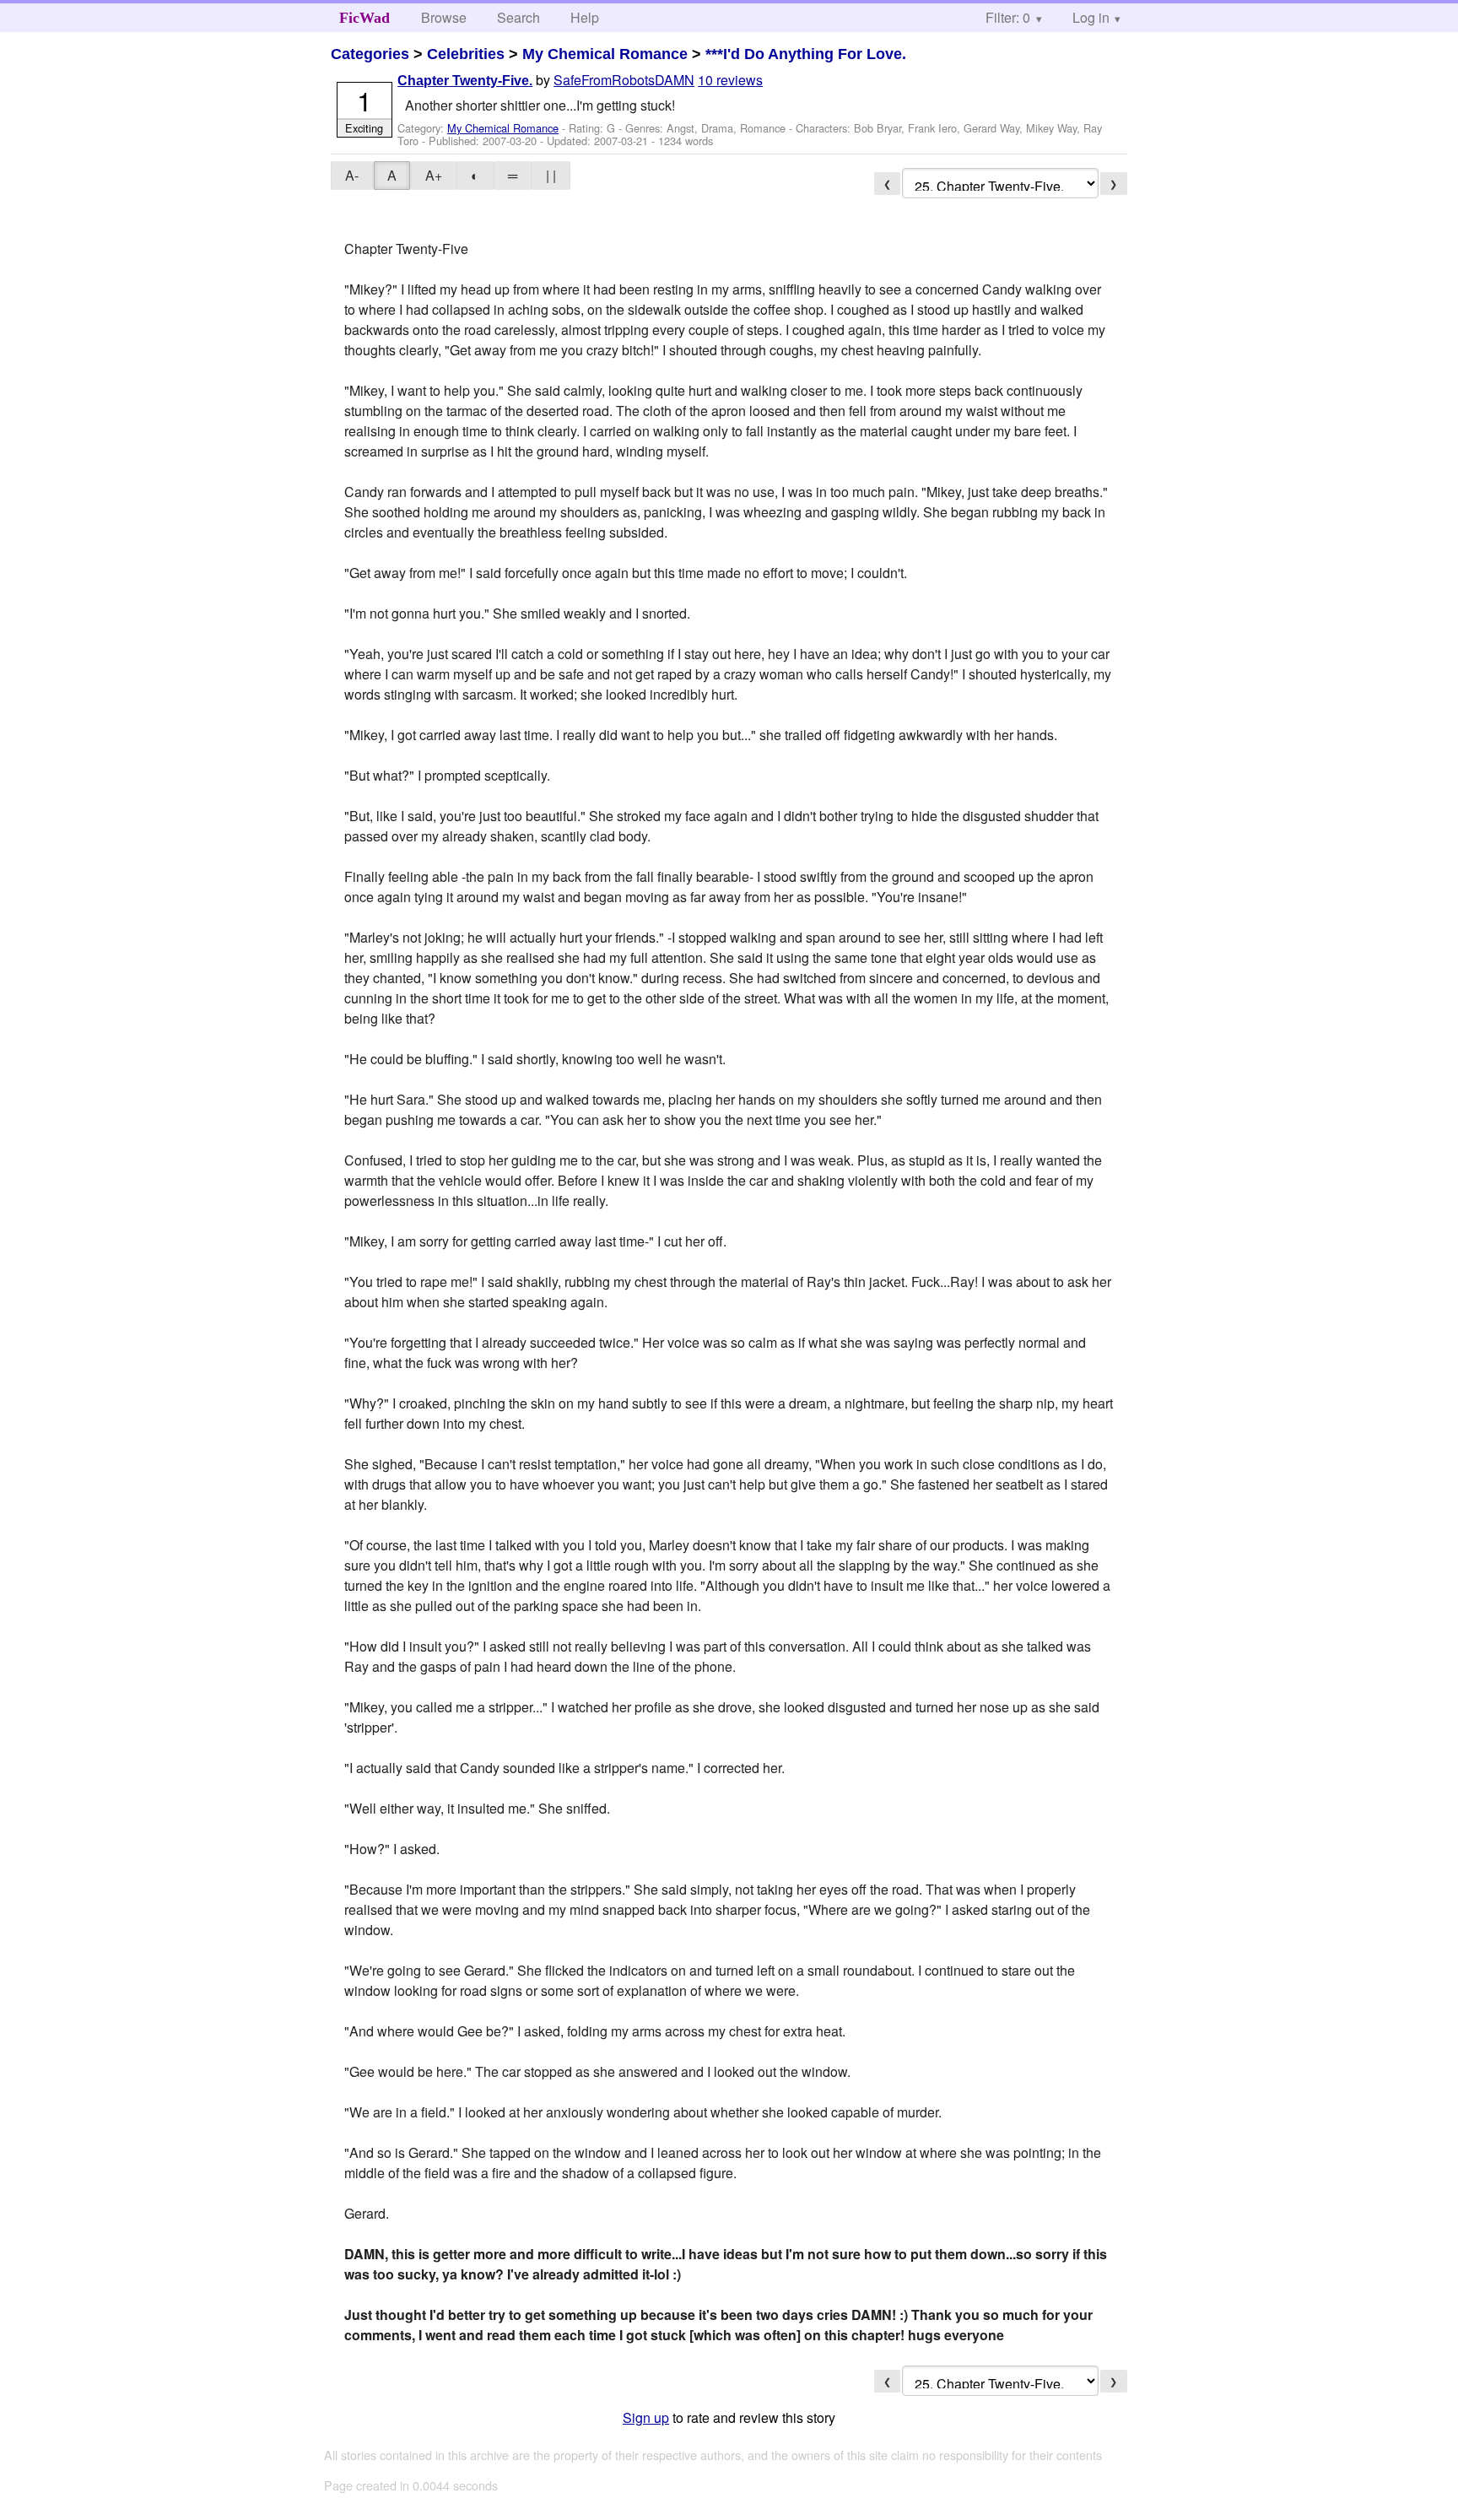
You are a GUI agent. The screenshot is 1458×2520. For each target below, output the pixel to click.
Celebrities (466, 54)
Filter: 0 (1008, 17)
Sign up (646, 2417)
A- (352, 175)
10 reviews (730, 80)
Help (585, 17)
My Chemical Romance (605, 54)
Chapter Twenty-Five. (465, 81)
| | (551, 175)
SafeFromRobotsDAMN (624, 80)
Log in (1091, 17)
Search (518, 17)
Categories (370, 54)
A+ (434, 175)
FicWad (364, 18)
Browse (444, 17)
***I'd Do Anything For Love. (806, 54)
